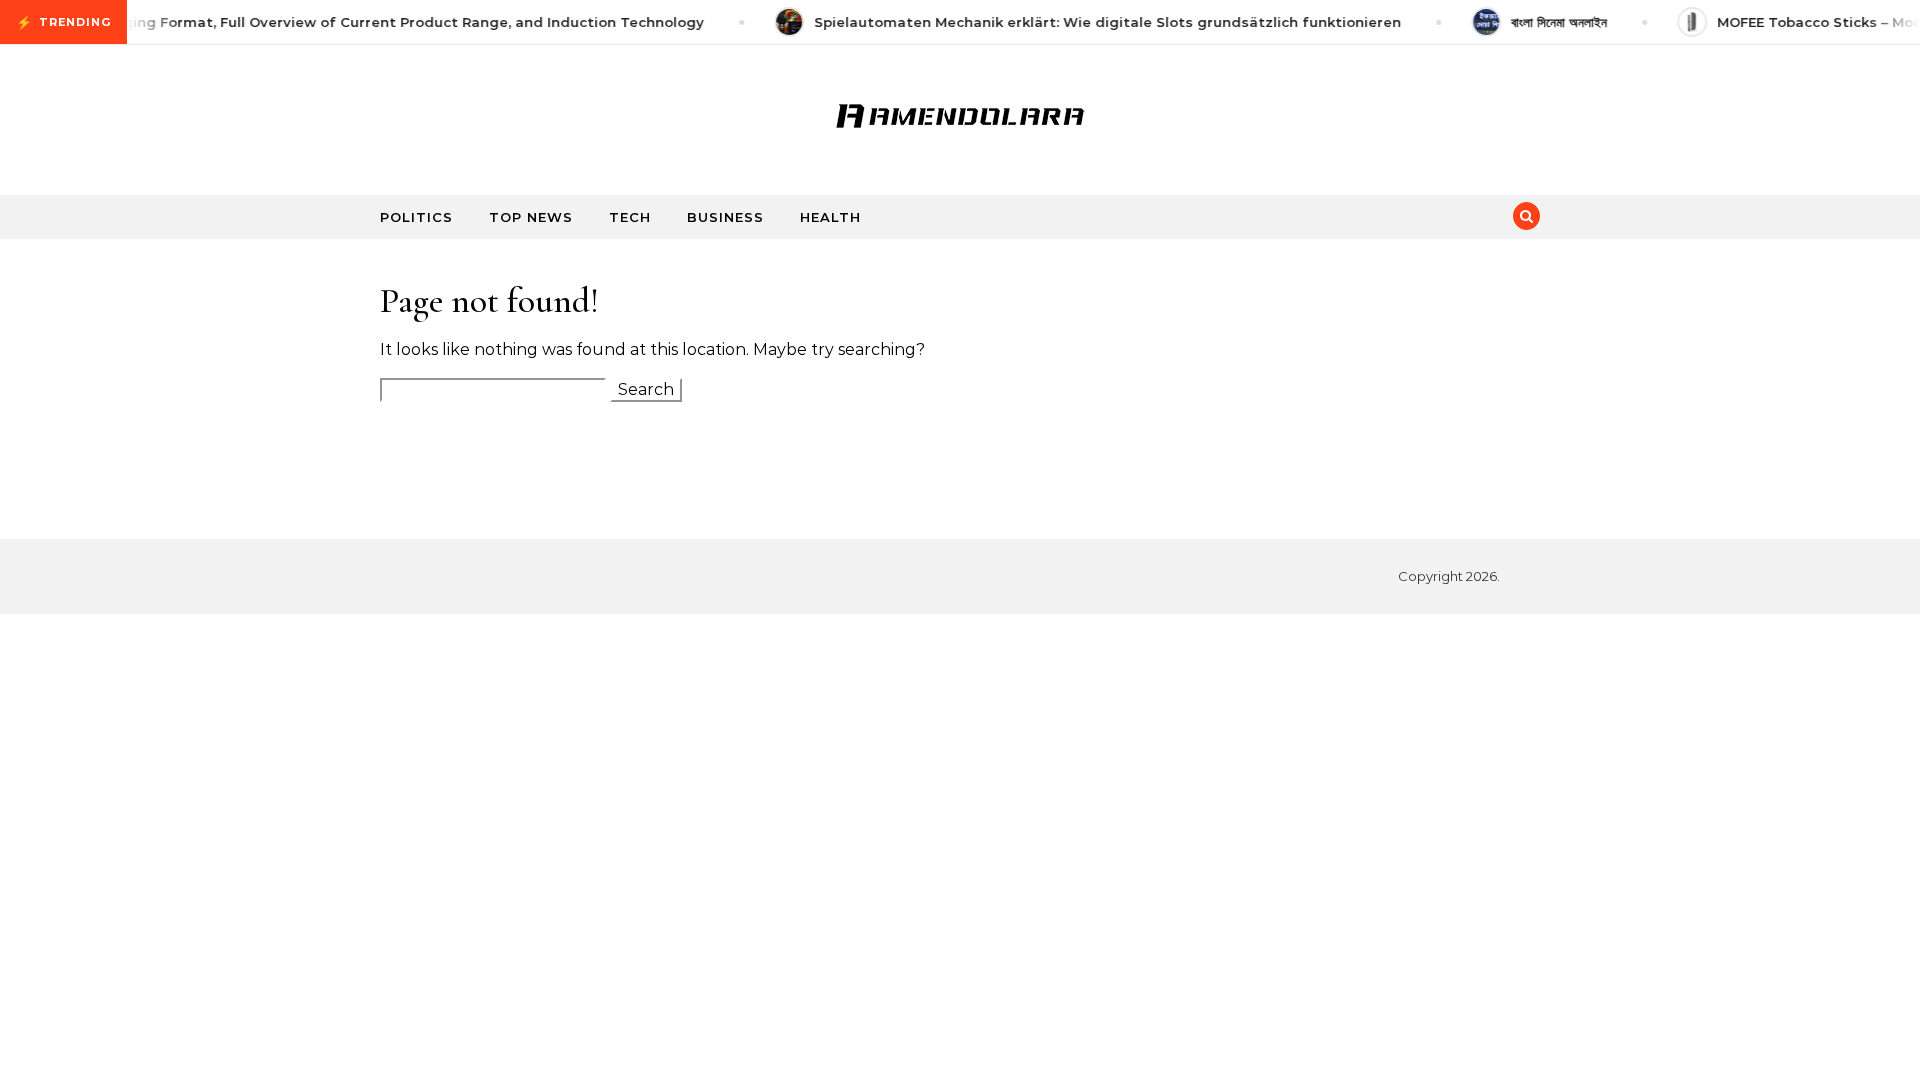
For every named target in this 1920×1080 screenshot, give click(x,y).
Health (830, 217)
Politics (416, 217)
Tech (630, 217)
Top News (531, 217)
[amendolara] (960, 112)
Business (725, 217)
